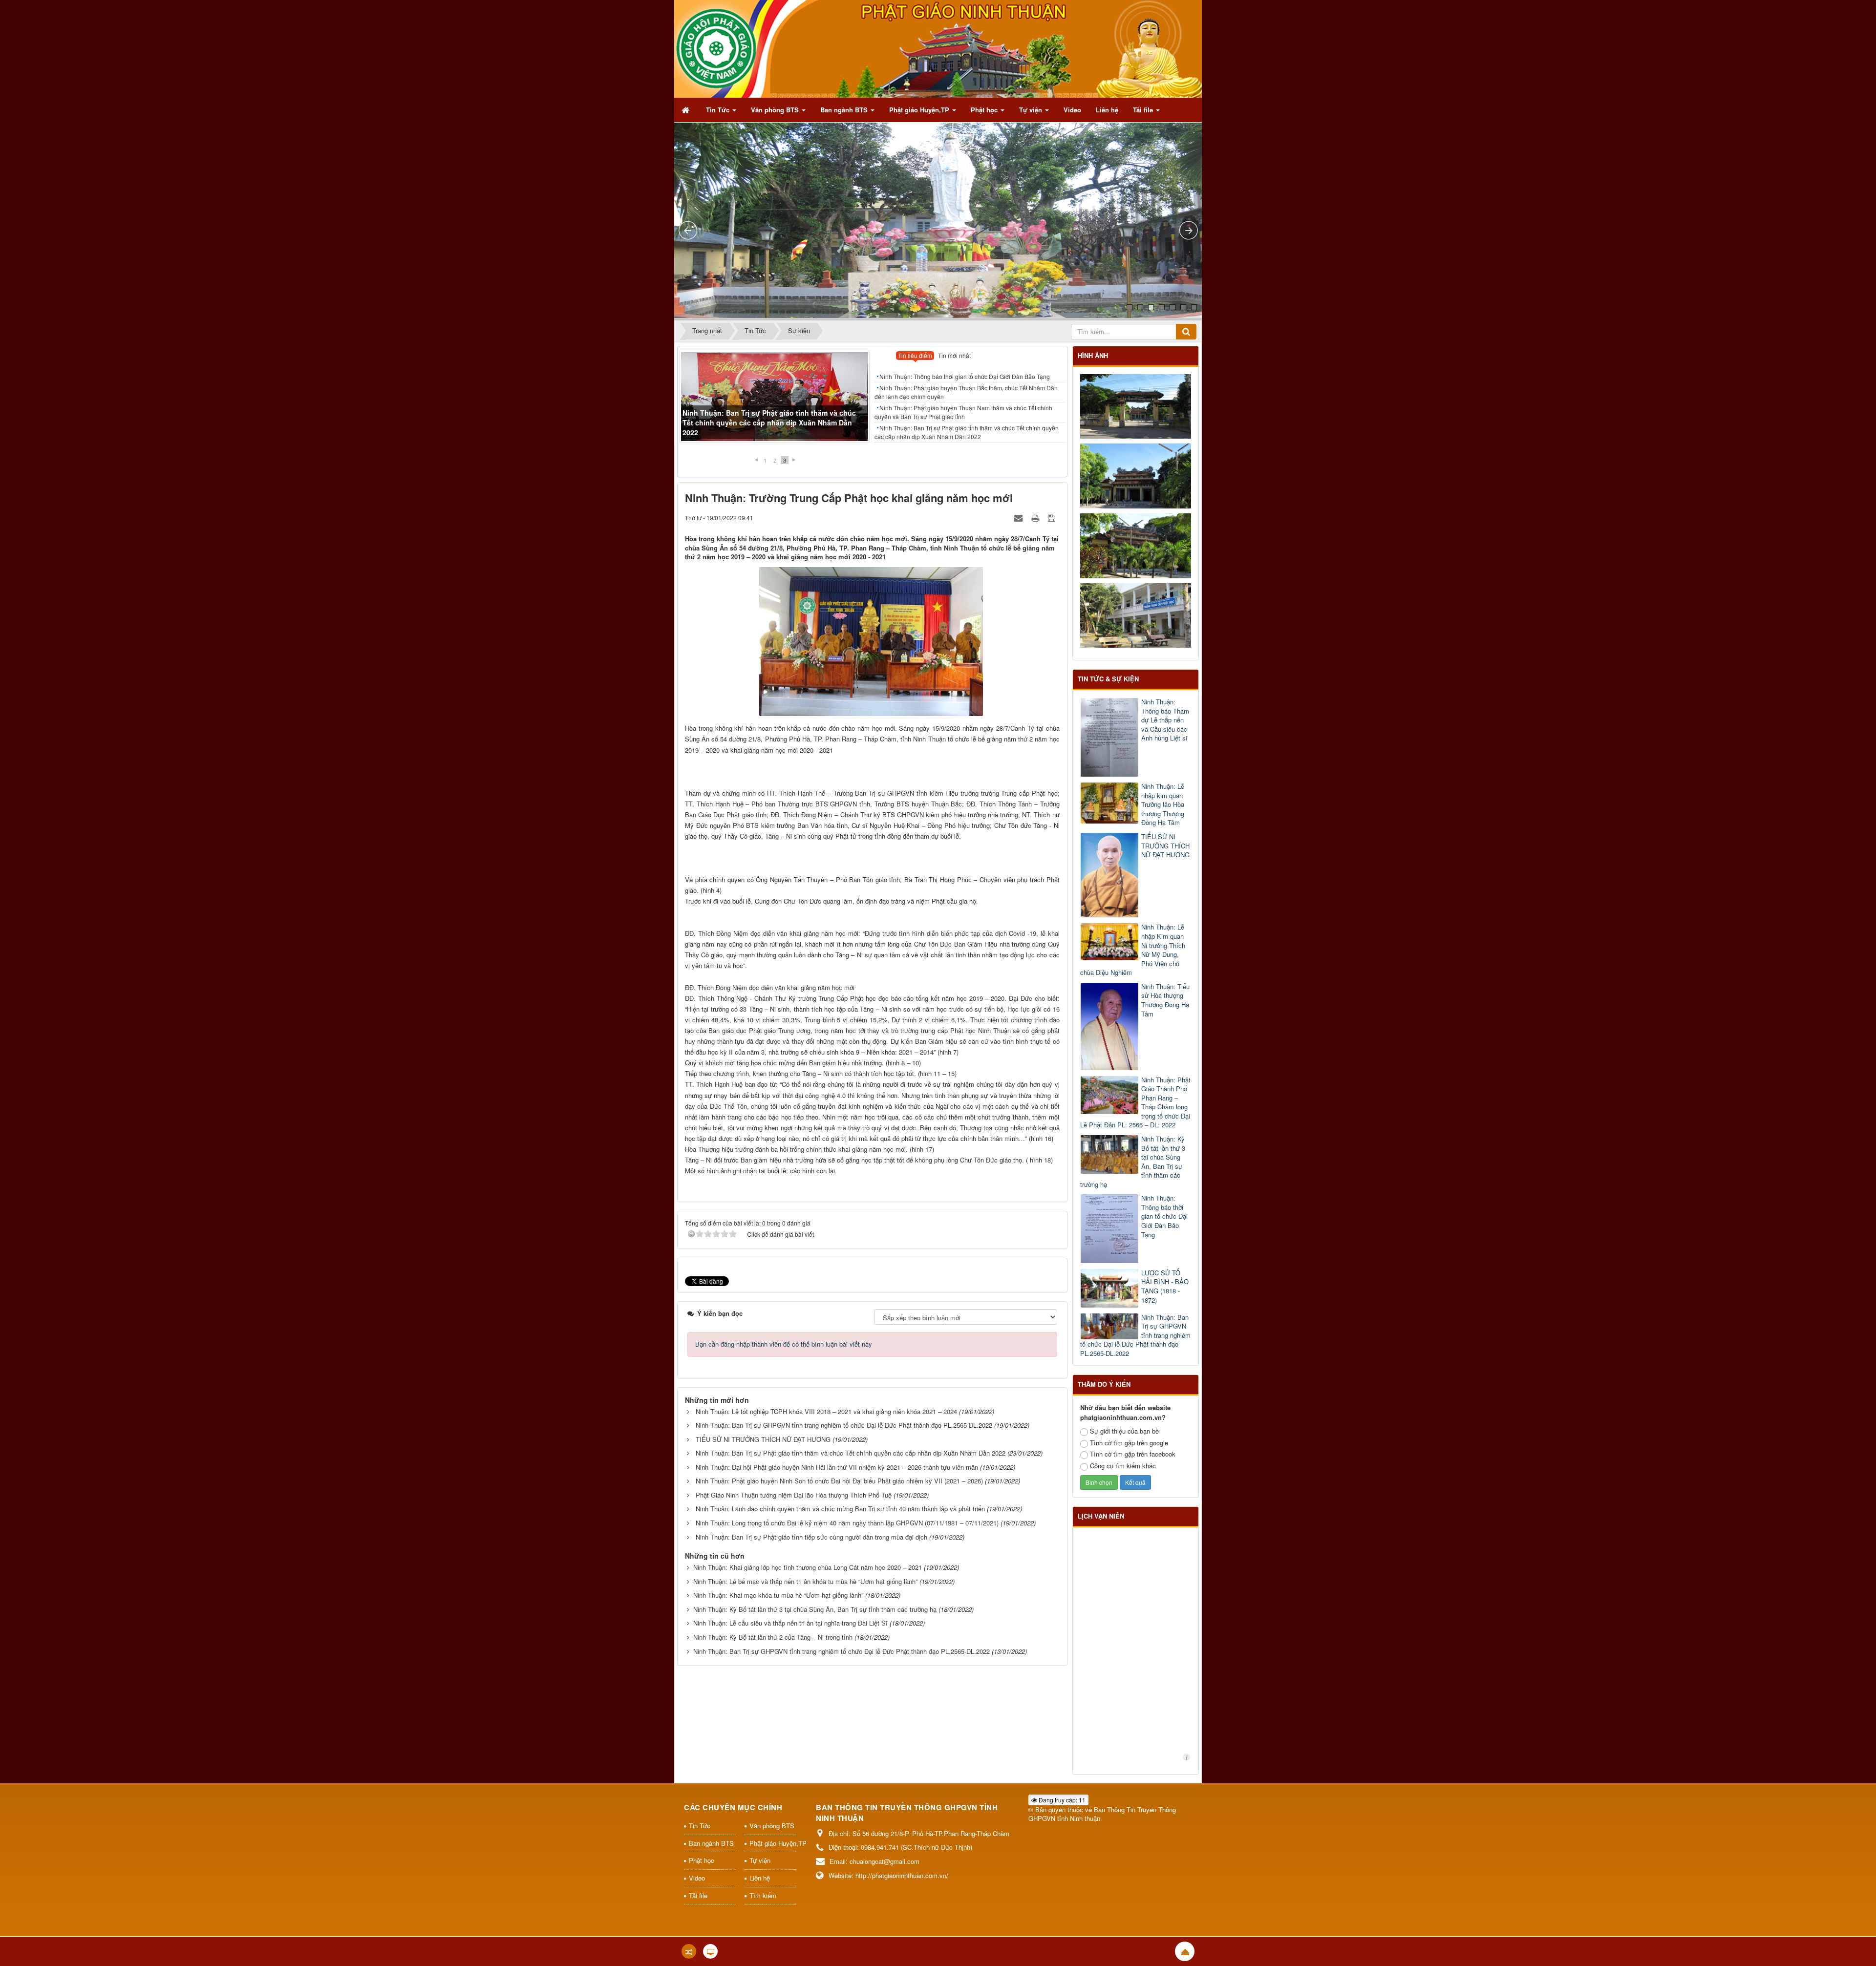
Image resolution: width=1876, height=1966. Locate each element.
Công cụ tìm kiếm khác (1123, 1466)
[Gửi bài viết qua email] (1019, 518)
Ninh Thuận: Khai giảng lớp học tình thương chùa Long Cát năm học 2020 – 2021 (808, 1567)
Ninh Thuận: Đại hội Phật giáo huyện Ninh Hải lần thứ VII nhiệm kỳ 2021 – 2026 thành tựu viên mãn (837, 1467)
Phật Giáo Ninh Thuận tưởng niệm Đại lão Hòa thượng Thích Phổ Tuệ (794, 1495)
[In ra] (1036, 518)
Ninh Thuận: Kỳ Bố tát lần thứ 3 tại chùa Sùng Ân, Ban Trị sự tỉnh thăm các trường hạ (815, 1609)
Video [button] (1072, 110)
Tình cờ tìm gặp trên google (1129, 1443)
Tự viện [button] (1032, 110)
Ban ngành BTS (711, 1843)
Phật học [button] (985, 110)
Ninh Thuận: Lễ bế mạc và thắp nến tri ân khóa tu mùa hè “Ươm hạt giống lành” (805, 1581)
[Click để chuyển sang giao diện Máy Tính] (710, 1951)
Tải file (698, 1895)
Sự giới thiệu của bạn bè (1124, 1431)
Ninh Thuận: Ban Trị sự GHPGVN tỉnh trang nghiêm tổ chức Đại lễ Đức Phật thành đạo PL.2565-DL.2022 (844, 1425)
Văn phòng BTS (772, 1826)
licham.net (1186, 1757)
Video (697, 1878)
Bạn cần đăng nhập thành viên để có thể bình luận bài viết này (784, 1344)
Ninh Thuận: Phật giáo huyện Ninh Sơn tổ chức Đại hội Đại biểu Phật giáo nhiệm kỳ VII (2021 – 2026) (839, 1481)
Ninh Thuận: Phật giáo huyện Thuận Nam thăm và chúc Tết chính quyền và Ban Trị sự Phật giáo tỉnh (963, 412)
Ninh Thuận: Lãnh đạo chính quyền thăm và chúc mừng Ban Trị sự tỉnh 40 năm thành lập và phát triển (840, 1509)
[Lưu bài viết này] (1053, 518)
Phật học (702, 1860)
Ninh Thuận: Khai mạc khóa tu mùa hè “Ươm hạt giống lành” (778, 1595)
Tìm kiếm (763, 1895)
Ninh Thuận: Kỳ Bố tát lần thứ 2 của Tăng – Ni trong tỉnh (773, 1637)
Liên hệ (760, 1878)
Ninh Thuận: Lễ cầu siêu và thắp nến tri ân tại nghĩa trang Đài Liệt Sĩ (790, 1623)
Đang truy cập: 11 (1061, 1800)
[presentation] (915, 357)
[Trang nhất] (686, 110)
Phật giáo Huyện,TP (773, 1843)
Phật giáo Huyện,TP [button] (920, 110)
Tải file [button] (1144, 110)
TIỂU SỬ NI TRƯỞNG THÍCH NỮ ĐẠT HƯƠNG (763, 1439)
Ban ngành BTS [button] (845, 110)
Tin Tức (700, 1826)
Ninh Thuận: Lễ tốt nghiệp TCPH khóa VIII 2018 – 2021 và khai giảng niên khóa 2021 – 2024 (826, 1411)
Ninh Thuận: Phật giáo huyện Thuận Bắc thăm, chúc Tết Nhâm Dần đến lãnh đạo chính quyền (770, 427)
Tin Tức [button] (719, 110)
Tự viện (760, 1860)
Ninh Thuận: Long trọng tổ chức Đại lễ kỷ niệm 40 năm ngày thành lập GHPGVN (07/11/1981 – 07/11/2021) (847, 1523)
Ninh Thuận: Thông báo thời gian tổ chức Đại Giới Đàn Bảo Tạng (965, 376)
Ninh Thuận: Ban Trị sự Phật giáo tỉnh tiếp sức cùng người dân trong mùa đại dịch (811, 1537)
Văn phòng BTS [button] (776, 110)
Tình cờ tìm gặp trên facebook (1133, 1454)
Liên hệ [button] (1107, 110)
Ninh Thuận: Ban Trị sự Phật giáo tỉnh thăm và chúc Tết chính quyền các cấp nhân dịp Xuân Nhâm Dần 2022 (967, 432)
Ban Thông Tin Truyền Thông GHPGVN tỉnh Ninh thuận (1102, 1814)
